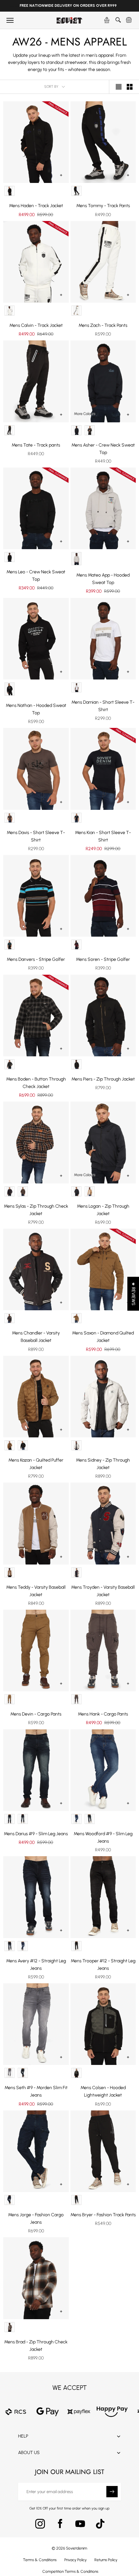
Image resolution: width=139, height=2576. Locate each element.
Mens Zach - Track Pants (103, 325)
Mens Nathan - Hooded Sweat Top (36, 709)
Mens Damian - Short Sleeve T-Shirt (103, 706)
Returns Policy (106, 2560)
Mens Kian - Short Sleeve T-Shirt (103, 836)
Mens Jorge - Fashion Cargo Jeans (36, 2219)
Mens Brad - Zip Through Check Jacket (36, 2346)
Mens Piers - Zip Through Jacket (103, 1079)
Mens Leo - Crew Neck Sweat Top (36, 576)
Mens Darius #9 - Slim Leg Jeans (36, 1834)
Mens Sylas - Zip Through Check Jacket (36, 1210)
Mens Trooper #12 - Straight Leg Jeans (103, 1965)
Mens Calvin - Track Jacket (36, 325)
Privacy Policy (75, 2560)
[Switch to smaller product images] (130, 87)
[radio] (10, 191)
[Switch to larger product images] (119, 87)
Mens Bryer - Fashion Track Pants (103, 2215)
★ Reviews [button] (133, 1294)
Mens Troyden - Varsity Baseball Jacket (103, 1591)
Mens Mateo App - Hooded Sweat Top (103, 579)
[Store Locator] (107, 20)
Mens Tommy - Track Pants (103, 206)
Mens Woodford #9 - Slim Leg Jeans (103, 1837)
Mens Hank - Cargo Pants (103, 1714)
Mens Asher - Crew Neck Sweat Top (103, 449)
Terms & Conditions (40, 2560)
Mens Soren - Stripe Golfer (103, 959)
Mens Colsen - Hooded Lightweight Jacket (103, 2091)
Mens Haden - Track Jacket (36, 206)
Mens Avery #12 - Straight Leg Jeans (36, 1965)
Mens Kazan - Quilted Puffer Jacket (36, 1464)
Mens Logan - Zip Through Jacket (103, 1210)
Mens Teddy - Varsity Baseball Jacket (36, 1591)
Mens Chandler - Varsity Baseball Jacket (36, 1337)
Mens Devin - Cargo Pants (36, 1714)
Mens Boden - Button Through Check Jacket (36, 1083)
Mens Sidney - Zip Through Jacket (103, 1464)
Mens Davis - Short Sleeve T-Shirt (36, 836)
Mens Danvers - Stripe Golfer (36, 959)
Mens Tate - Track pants (36, 445)
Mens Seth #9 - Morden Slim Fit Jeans (36, 2091)
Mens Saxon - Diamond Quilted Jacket (103, 1337)
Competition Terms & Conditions (70, 2571)
